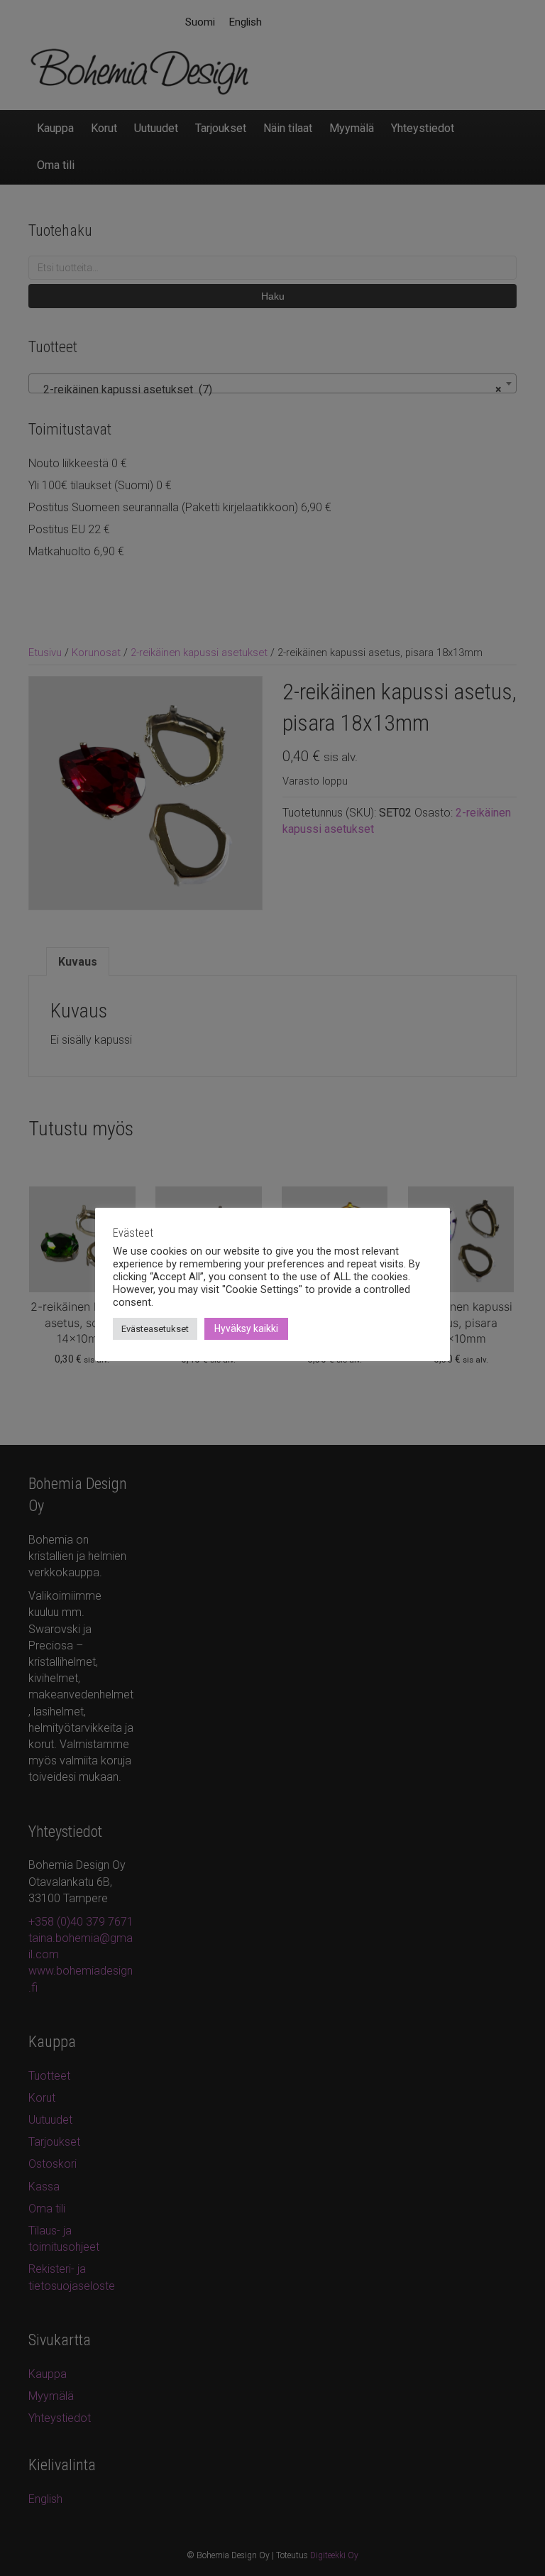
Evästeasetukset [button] (155, 1329)
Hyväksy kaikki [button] (246, 1328)
